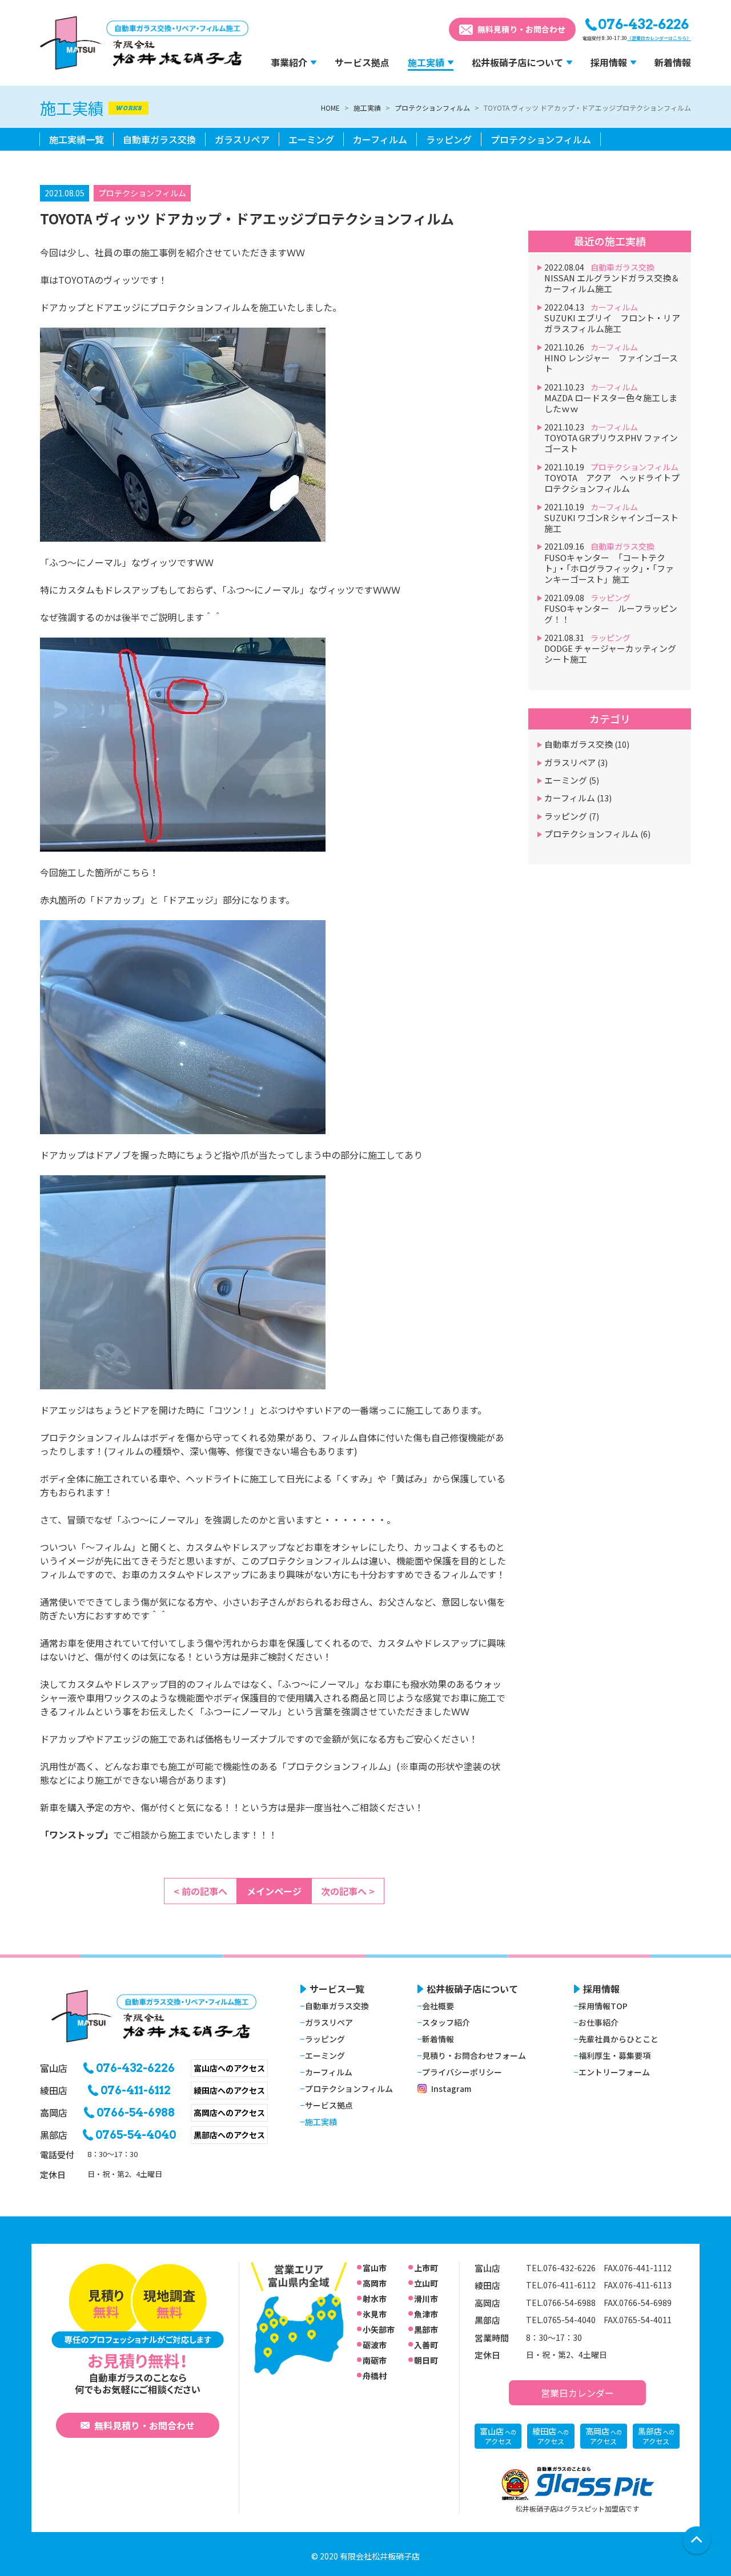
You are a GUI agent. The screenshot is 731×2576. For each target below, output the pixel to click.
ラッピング (572, 816)
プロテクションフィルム (432, 108)
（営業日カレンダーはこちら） (659, 38)
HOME (330, 108)
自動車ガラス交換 (587, 744)
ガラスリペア (576, 762)
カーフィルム (578, 798)
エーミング (572, 780)
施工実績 (367, 108)
